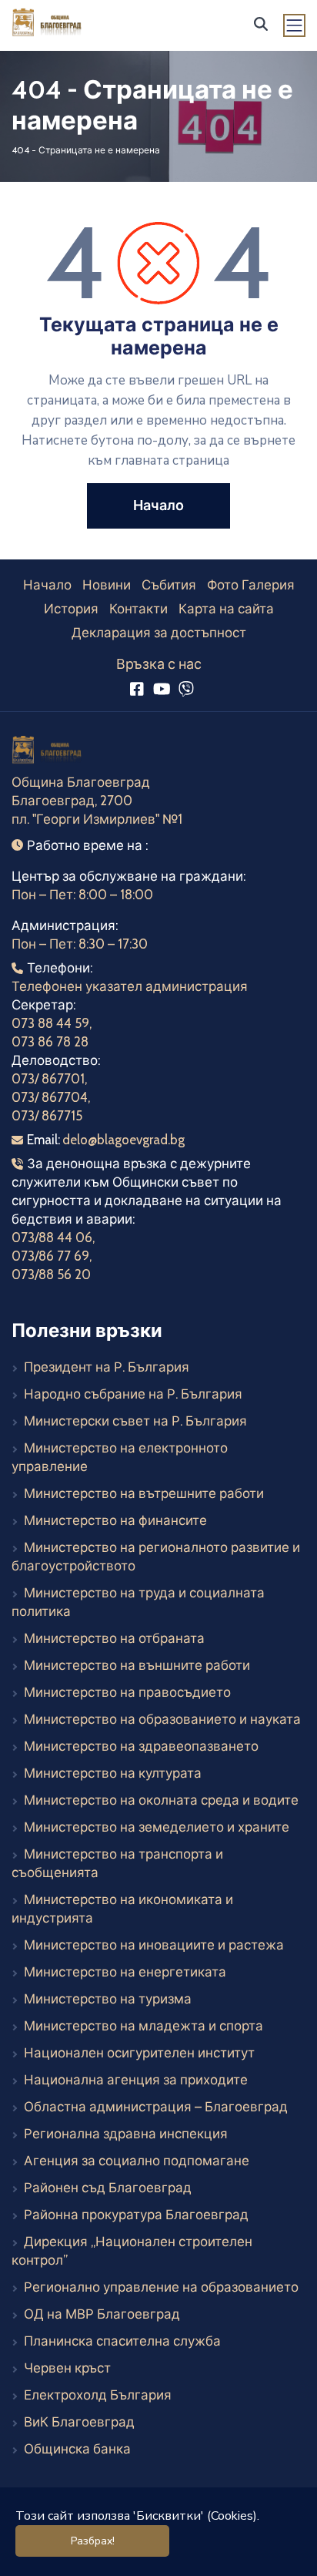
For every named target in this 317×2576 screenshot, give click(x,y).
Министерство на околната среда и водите (161, 1800)
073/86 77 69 (50, 1256)
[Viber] (187, 689)
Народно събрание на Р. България (133, 1394)
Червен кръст (67, 2368)
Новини (107, 585)
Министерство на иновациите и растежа (154, 1945)
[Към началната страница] (48, 752)
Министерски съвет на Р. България (135, 1421)
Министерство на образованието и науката (162, 1719)
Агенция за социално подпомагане (137, 2161)
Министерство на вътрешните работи (144, 1493)
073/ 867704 (50, 1097)
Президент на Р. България (107, 1367)
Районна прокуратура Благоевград (136, 2215)
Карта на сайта (226, 609)
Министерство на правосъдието (127, 1692)
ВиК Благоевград (79, 2422)
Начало (47, 585)
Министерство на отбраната (114, 1638)
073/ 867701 (48, 1079)
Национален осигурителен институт (139, 2053)
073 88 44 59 (50, 1023)
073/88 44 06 (52, 1238)
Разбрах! (93, 2541)
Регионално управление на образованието (161, 2287)
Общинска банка (77, 2449)
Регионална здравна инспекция (126, 2134)
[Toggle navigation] (295, 25)
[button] (261, 24)
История (71, 609)
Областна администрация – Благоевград (156, 2107)
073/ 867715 (47, 1116)
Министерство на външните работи (137, 1665)
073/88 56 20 (51, 1275)
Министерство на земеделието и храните (157, 1827)
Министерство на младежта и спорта (143, 2026)
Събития (169, 585)
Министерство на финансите (115, 1520)
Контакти (138, 609)
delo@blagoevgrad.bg (123, 1140)
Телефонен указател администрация (130, 986)
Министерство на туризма (108, 1999)
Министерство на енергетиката (125, 1972)
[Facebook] (137, 689)
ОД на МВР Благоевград (102, 2314)
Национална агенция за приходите (136, 2080)
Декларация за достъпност (159, 633)
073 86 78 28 (50, 1042)
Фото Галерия (251, 585)
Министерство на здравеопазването (141, 1746)
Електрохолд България (98, 2395)
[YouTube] (161, 689)
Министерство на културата (113, 1773)
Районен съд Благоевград (108, 2188)
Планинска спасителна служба (122, 2341)
